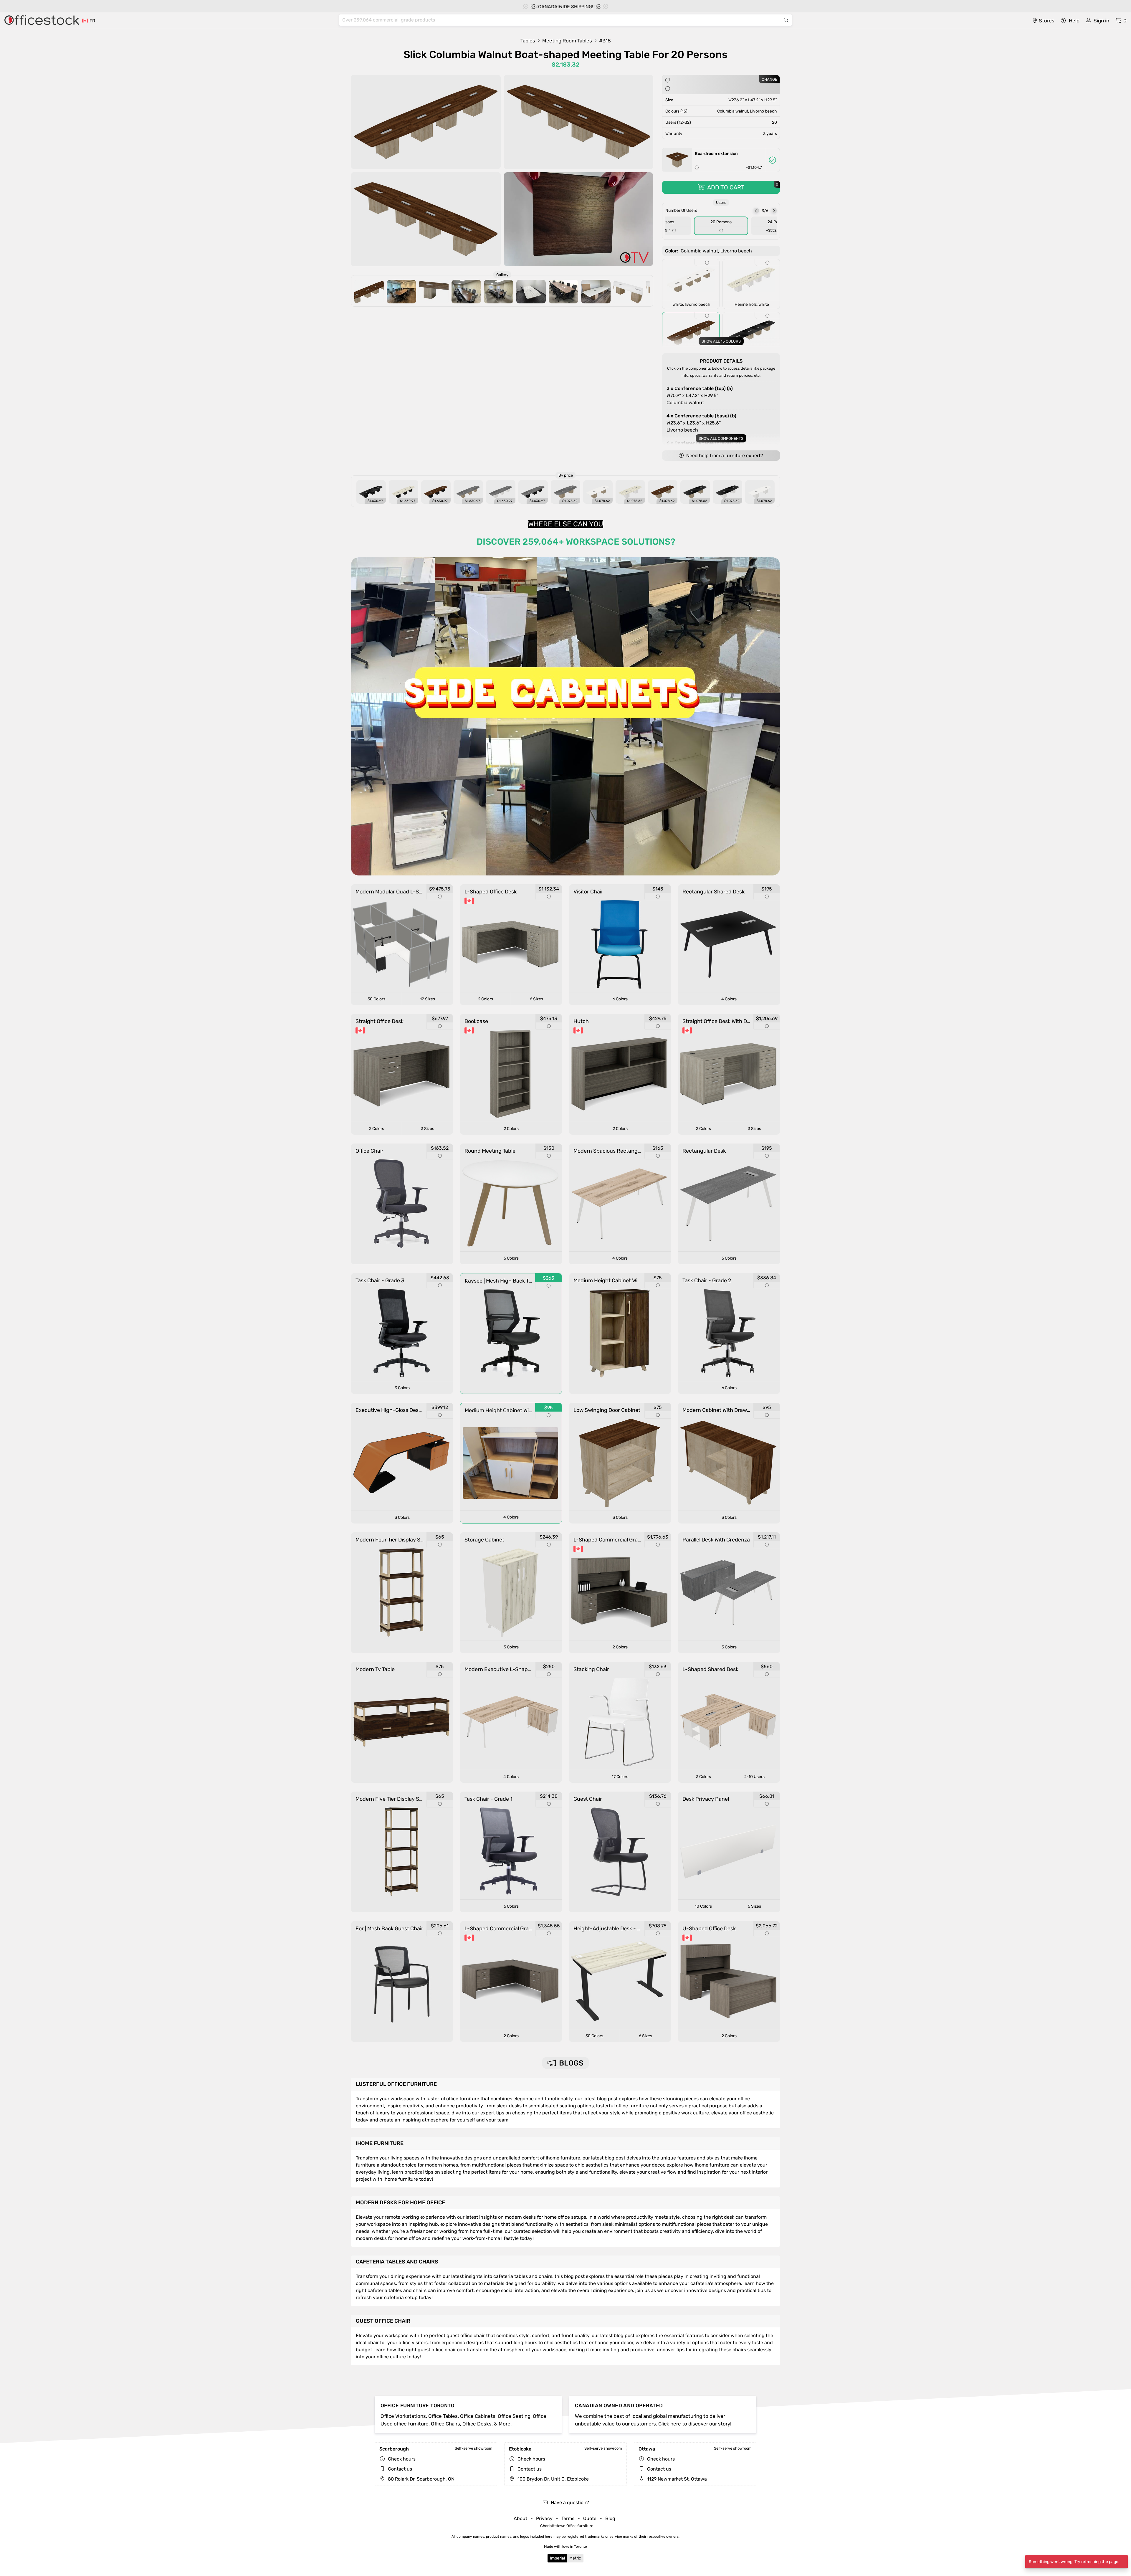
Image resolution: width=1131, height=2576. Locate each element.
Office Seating (514, 2416)
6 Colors (620, 999)
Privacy (544, 2518)
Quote (590, 2518)
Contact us (400, 2469)
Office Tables (443, 2416)
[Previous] (756, 211)
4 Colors (729, 999)
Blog (610, 2518)
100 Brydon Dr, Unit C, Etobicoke (553, 2479)
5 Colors (511, 1258)
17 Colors (620, 1777)
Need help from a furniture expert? (724, 456)
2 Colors (486, 999)
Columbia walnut (700, 395)
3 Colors (402, 1388)
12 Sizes (428, 999)
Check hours (402, 2459)
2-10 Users (754, 1777)
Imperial (557, 2558)
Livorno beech (701, 423)
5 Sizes (754, 1906)
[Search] (786, 20)
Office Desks (477, 2424)
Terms (568, 2518)
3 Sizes (428, 1129)
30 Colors (594, 2036)
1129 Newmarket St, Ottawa (676, 2479)
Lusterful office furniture (396, 2084)
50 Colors (376, 999)
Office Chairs (445, 2424)
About (520, 2518)
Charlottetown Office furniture (567, 2526)
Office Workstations (403, 2416)
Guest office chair (383, 2321)
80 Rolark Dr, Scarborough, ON (421, 2479)
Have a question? (569, 2503)
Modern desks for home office (400, 2202)
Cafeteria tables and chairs (397, 2262)
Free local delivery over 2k (569, 7)
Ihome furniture (380, 2143)
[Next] (774, 211)
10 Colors (703, 1906)
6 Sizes (536, 999)
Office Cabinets (478, 2416)
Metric (575, 2558)
